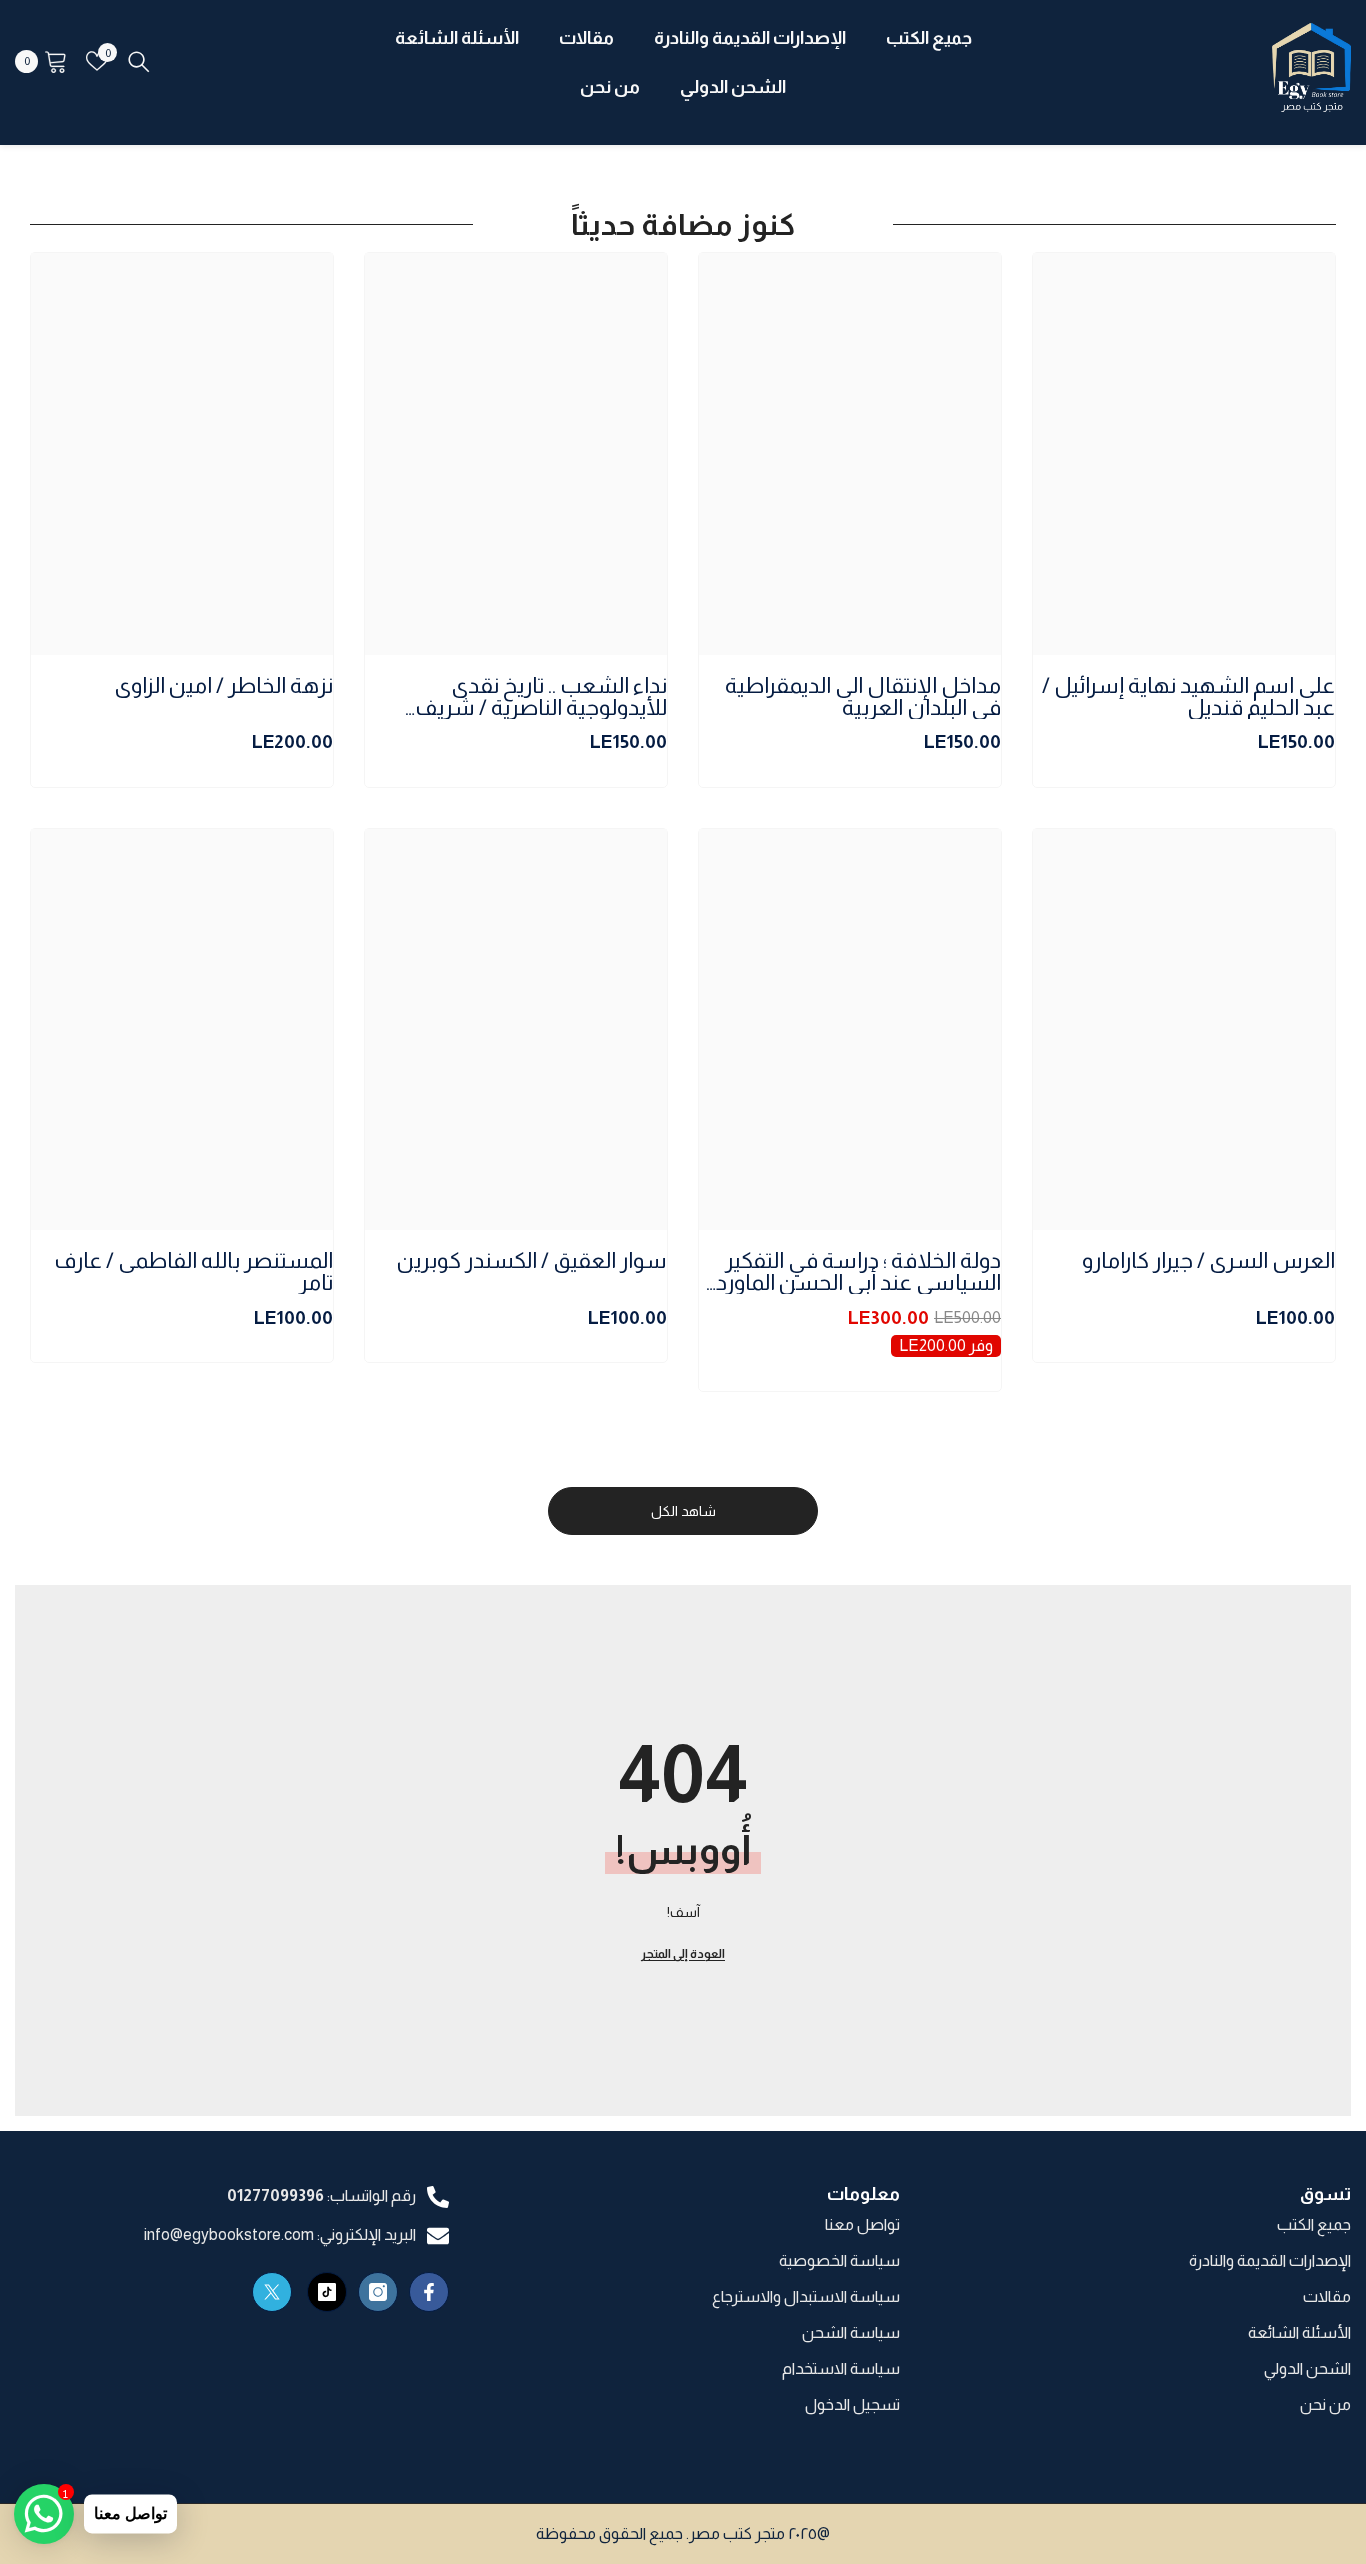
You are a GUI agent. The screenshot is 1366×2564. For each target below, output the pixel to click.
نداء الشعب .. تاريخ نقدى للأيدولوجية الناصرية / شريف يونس (541, 697)
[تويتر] (272, 2292)
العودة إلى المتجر (683, 1954)
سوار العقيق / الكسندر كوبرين (532, 1261)
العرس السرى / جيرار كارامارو (1208, 1261)
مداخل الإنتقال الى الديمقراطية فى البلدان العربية (863, 697)
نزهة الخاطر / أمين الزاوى (223, 686)
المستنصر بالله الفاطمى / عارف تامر (193, 1272)
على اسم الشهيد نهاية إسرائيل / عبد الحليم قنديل (1188, 697)
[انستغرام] (378, 2292)
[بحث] (139, 61)
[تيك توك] (327, 2292)
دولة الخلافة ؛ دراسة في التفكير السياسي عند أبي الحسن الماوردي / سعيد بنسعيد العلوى (850, 1272)
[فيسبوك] (429, 2292)
